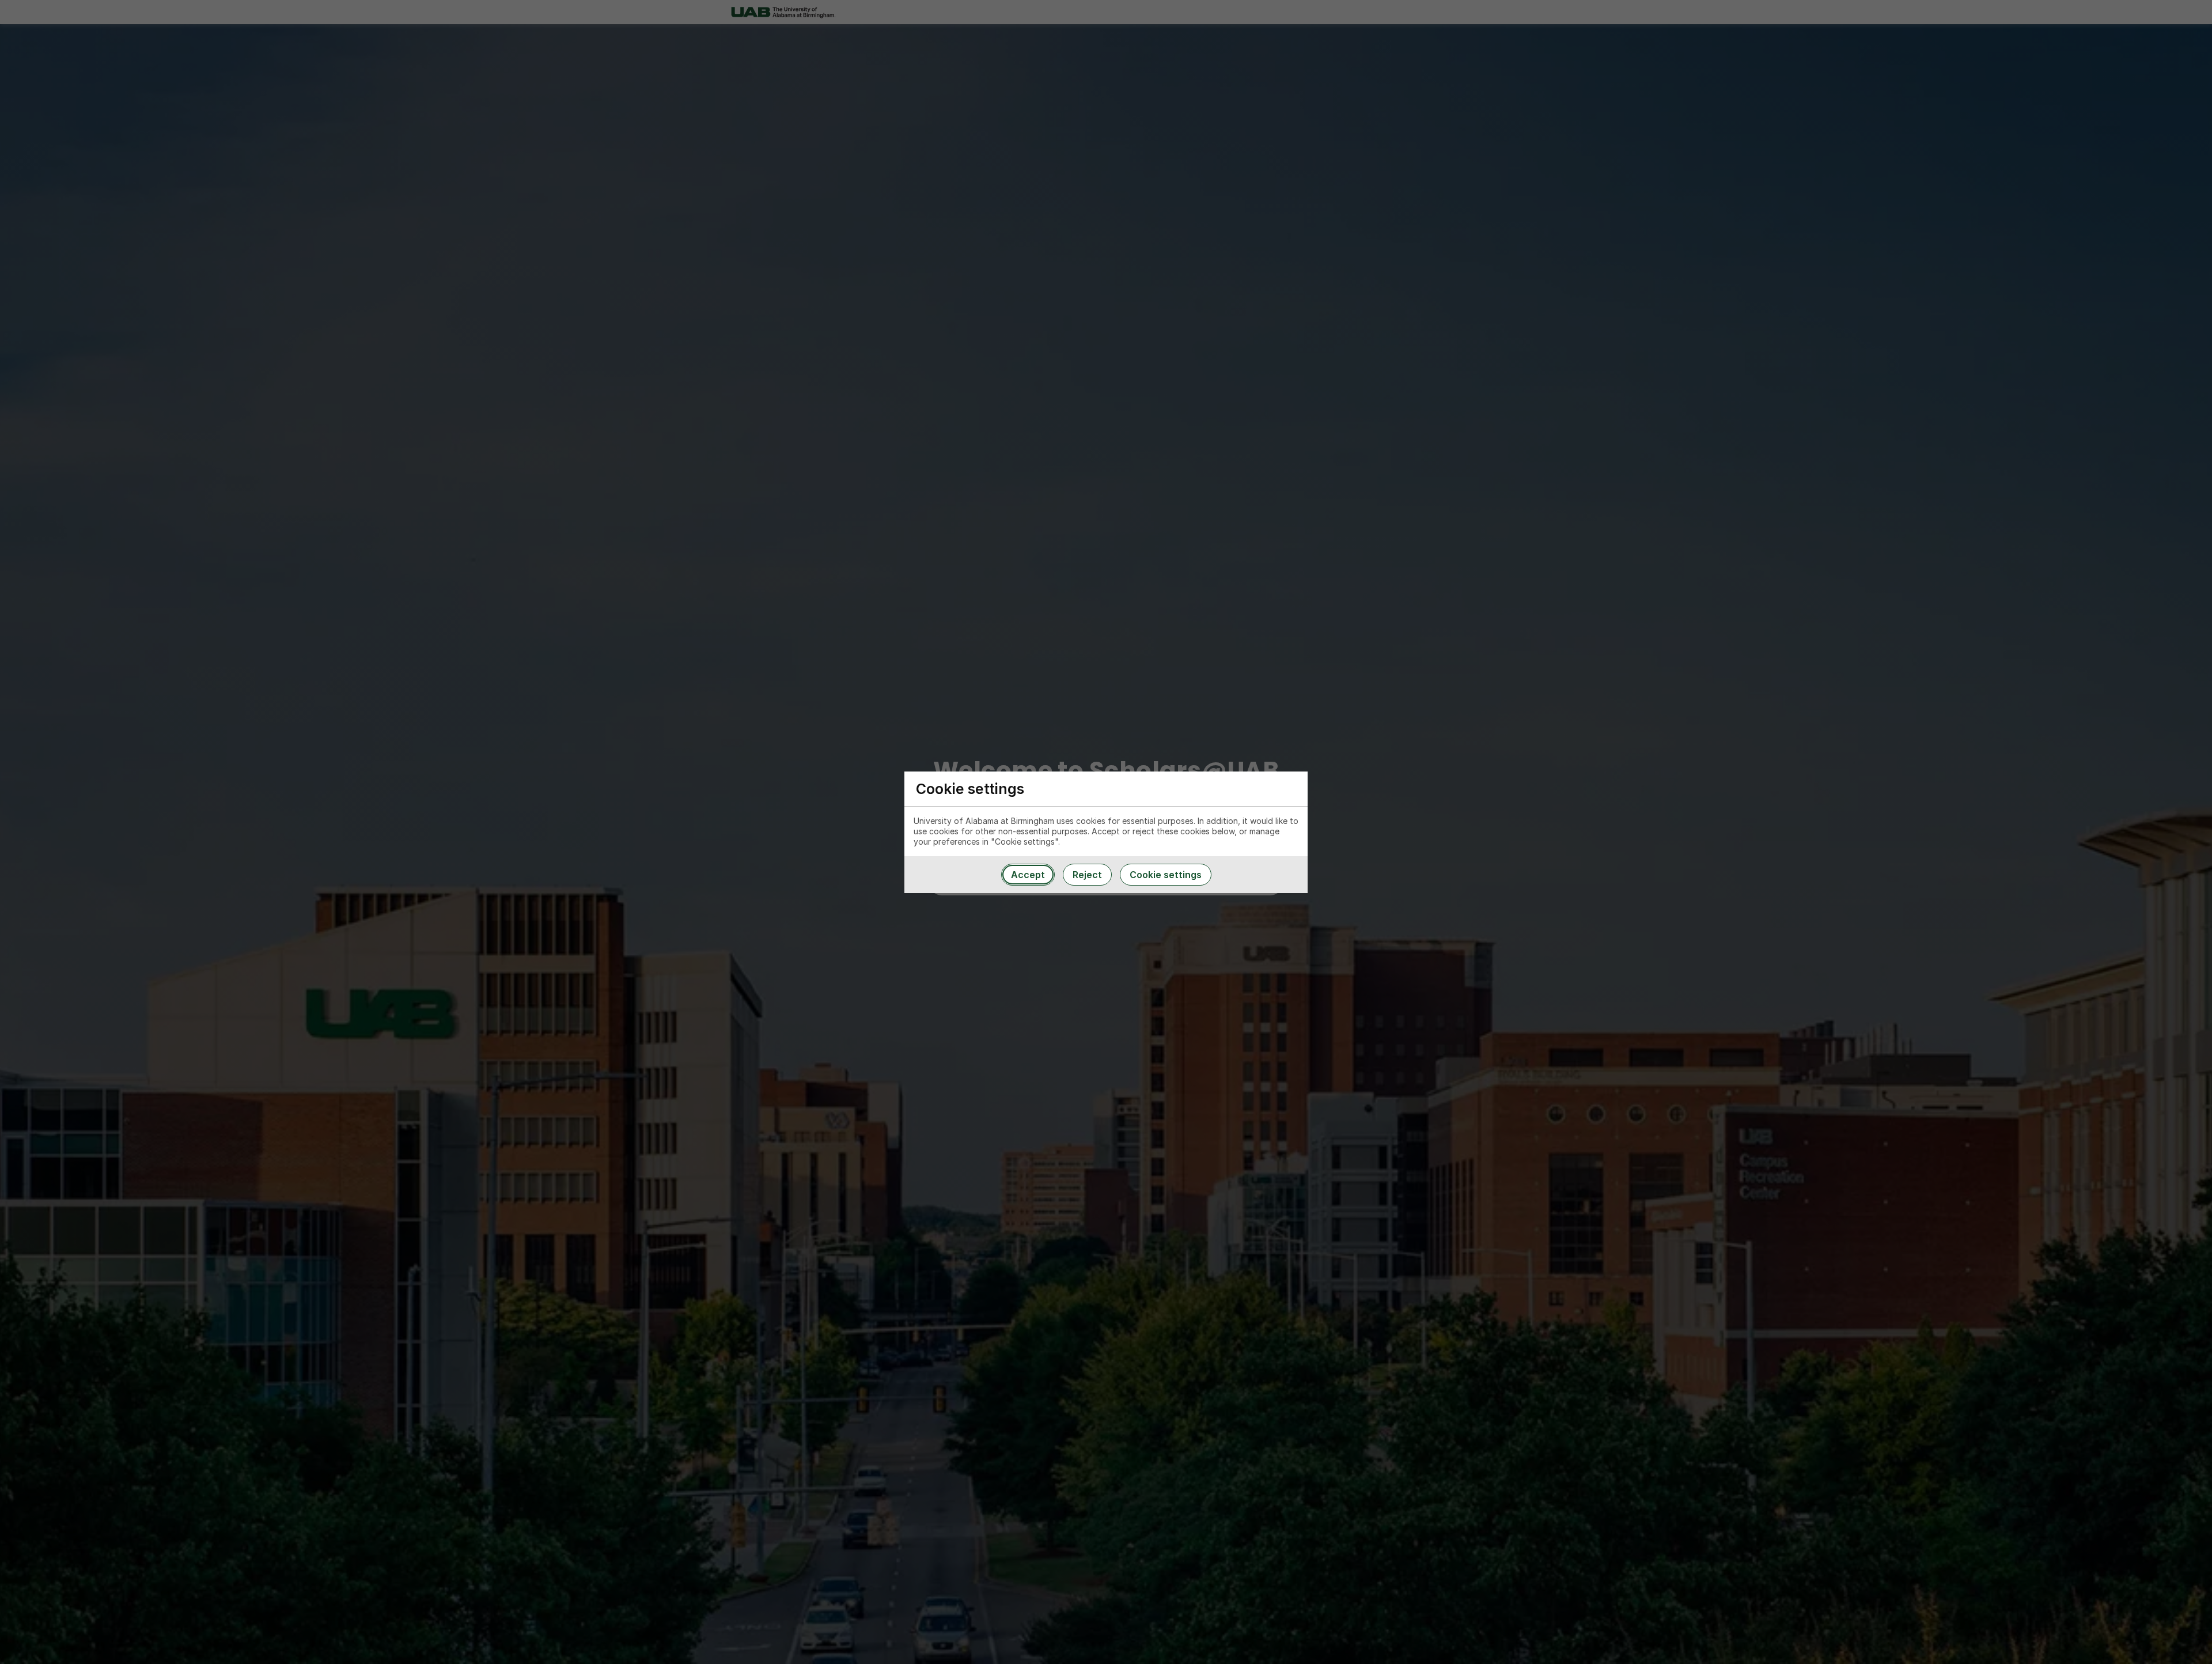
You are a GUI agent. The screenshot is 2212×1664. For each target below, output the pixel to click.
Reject (1087, 875)
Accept (1028, 875)
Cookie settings (1166, 875)
